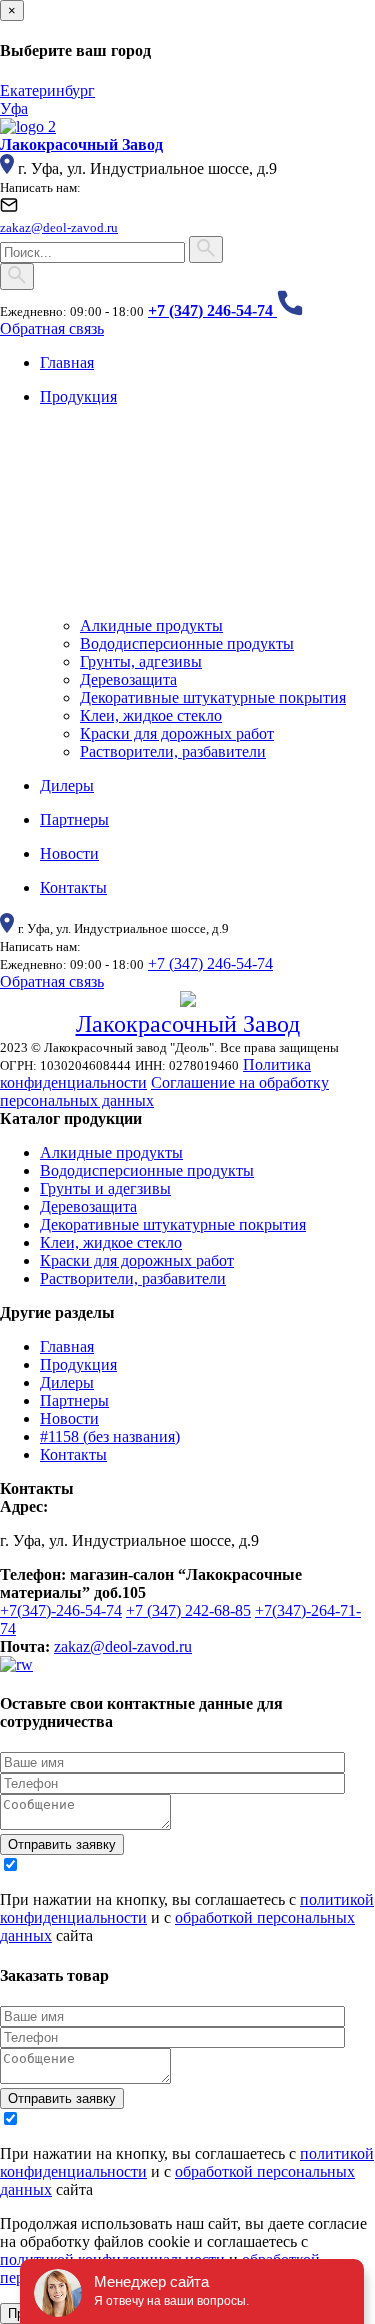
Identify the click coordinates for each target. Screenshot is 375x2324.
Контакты (73, 1454)
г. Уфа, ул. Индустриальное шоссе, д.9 (147, 168)
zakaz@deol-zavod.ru (123, 1646)
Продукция (78, 1364)
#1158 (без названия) (110, 1436)
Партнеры (74, 1400)
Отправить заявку (62, 1844)
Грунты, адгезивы (141, 661)
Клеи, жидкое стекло (151, 715)
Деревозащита (128, 679)
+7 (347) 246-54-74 (210, 963)
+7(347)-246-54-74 (61, 1610)
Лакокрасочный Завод (188, 1024)
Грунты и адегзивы (105, 1188)
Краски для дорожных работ (177, 733)
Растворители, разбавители (173, 751)
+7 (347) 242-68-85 (188, 1610)
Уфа (14, 108)
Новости (69, 1418)
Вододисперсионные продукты (187, 643)
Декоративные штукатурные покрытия (213, 697)
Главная (67, 1346)
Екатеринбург (47, 90)
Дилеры (67, 1382)
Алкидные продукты (151, 625)
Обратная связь (52, 328)
